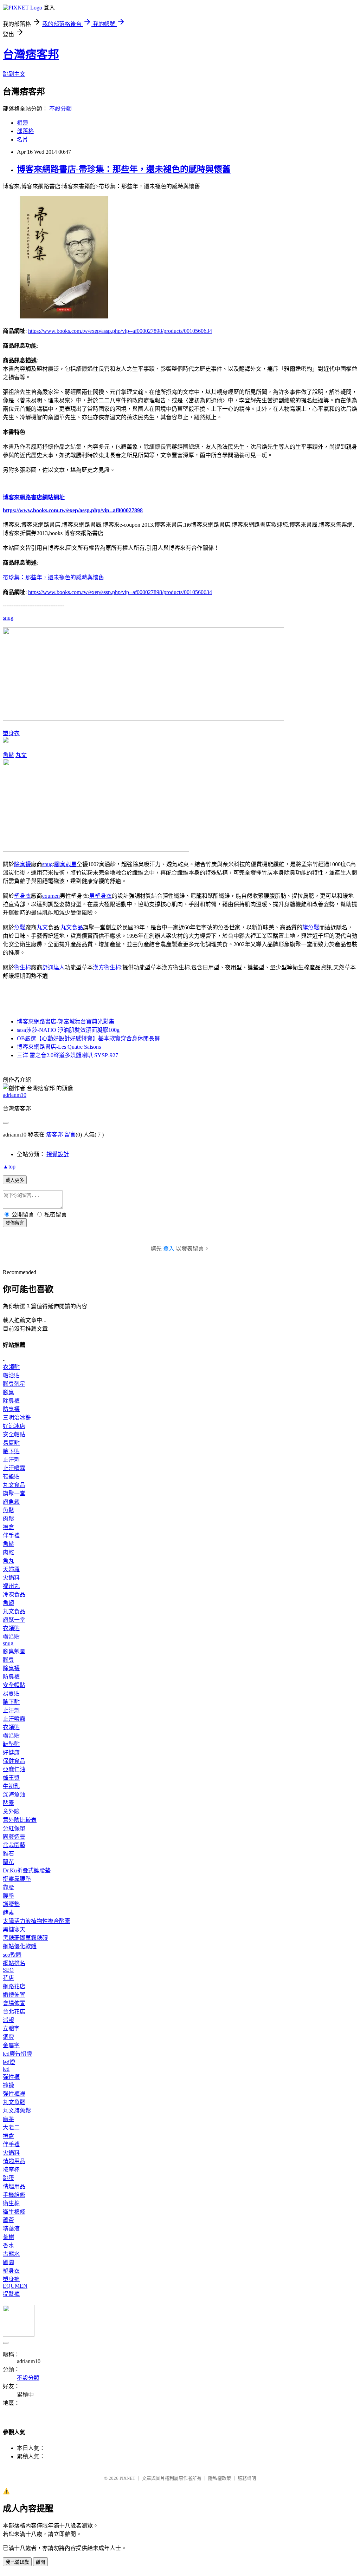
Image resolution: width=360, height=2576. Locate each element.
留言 (70, 1135)
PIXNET (127, 2478)
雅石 (8, 1854)
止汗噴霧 (14, 1468)
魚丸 (8, 1561)
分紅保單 (14, 1828)
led (6, 2069)
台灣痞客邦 (31, 54)
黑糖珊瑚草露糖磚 (25, 1938)
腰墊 (8, 1896)
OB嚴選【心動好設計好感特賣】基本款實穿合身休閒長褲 (88, 1038)
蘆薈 (8, 2220)
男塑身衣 (101, 896)
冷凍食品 (14, 1595)
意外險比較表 (20, 1820)
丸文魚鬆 (14, 2102)
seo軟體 (12, 1955)
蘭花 (8, 1862)
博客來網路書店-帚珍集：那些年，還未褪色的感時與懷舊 (124, 169)
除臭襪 (22, 864)
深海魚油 (14, 1795)
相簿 (22, 123)
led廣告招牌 (17, 2054)
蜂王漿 (11, 1778)
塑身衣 (11, 733)
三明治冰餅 (17, 1418)
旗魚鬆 (311, 927)
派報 (8, 2020)
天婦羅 (11, 1569)
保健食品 (14, 1761)
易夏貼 (11, 1443)
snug (8, 618)
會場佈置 (14, 2003)
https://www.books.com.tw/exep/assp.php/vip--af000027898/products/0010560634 (120, 331)
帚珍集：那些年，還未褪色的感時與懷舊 (53, 577)
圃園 (8, 2262)
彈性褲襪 (14, 2094)
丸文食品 (72, 927)
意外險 (11, 1811)
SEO (8, 1970)
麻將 (8, 2119)
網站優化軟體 (20, 1946)
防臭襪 (11, 1409)
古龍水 (11, 2254)
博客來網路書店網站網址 (34, 497)
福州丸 (11, 1586)
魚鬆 (8, 755)
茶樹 (8, 2237)
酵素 (8, 1803)
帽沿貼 (11, 1375)
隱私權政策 (220, 2478)
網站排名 (14, 1963)
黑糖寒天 (14, 1929)
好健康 (11, 1753)
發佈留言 (15, 1223)
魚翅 (8, 1603)
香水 (8, 2245)
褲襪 (8, 2085)
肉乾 (8, 1552)
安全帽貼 (14, 1434)
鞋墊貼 (11, 1477)
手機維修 (14, 2195)
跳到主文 (14, 74)
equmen (51, 896)
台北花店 (14, 2012)
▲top (9, 1167)
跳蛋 (8, 2178)
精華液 (11, 2229)
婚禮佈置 (14, 1995)
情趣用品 (14, 2161)
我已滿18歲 (17, 2562)
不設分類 (60, 109)
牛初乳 (11, 1786)
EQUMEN (15, 2286)
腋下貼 (11, 1451)
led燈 (9, 2062)
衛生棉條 (14, 2212)
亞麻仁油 (14, 1769)
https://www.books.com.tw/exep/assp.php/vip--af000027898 (73, 510)
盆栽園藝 (14, 1845)
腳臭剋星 (65, 864)
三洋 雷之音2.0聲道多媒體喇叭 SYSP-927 (67, 1055)
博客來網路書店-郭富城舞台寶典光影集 (66, 1022)
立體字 (11, 2028)
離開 (40, 2562)
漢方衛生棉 (107, 967)
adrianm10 (15, 1095)
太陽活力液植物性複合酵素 (37, 1921)
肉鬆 (8, 1519)
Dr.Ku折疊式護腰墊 (27, 1870)
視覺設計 (58, 1154)
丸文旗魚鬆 (17, 2111)
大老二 (11, 2127)
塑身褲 (11, 2279)
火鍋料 (11, 1578)
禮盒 (8, 1527)
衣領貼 (11, 1367)
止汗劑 (11, 1460)
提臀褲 (11, 2294)
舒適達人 (53, 967)
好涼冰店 (14, 1426)
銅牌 (8, 2037)
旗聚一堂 (14, 1493)
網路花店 (14, 1986)
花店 (8, 1978)
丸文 (21, 755)
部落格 (25, 131)
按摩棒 (11, 2170)
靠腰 (8, 1887)
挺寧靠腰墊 (17, 1879)
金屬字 (11, 2045)
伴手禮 (11, 1536)
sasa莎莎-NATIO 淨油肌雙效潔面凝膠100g (68, 1030)
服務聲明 (247, 2478)
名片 (22, 140)
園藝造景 (14, 1837)
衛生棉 (22, 967)
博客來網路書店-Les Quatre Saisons (59, 1047)
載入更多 (15, 1180)
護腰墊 (11, 1904)
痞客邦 (54, 1135)
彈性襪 (11, 2077)
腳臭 (8, 1392)
